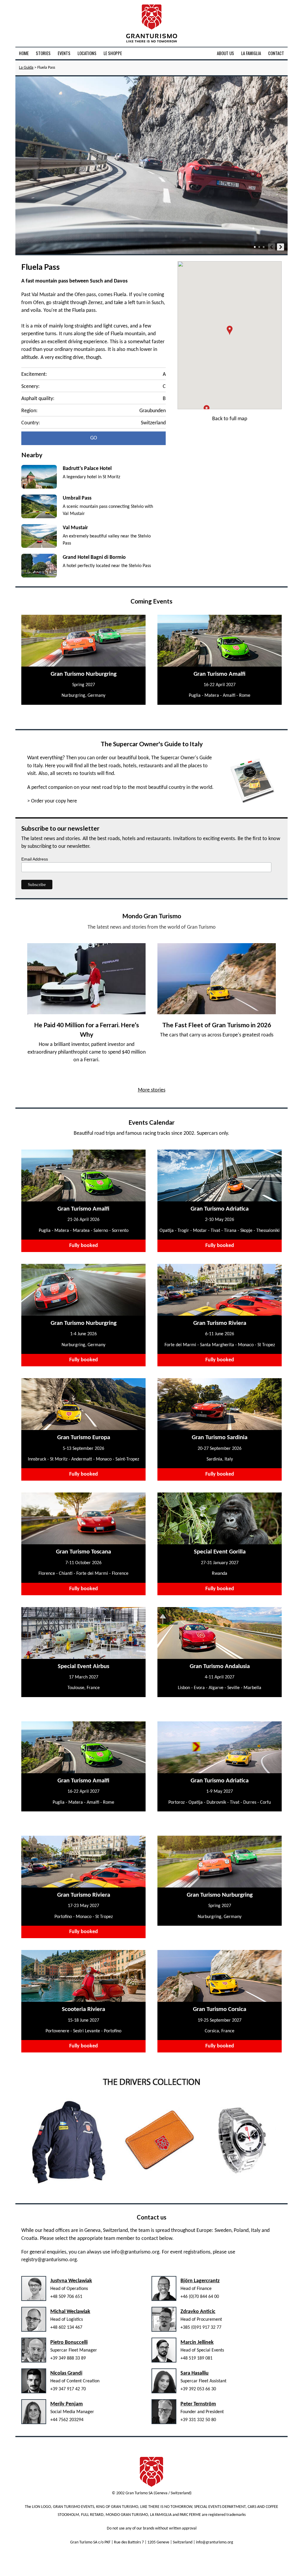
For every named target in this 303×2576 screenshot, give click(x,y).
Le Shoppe (113, 53)
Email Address (35, 859)
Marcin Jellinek (197, 2343)
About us (225, 53)
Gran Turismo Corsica (220, 2009)
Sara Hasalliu (195, 2373)
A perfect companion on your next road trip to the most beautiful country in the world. (120, 788)
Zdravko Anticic (198, 2312)
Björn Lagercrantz (200, 2281)
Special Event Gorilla (220, 1552)
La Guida (26, 68)
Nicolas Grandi (66, 2373)
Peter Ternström (198, 2404)
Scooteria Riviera (83, 2009)
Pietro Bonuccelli (69, 2343)
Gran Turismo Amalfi (220, 674)
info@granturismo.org (135, 2252)
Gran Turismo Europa (84, 1438)
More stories (152, 1090)
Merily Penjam (67, 2404)
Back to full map (230, 419)
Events (64, 53)
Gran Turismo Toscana (83, 1552)
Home (24, 53)
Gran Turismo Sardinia (220, 1438)
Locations (87, 53)
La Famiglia (251, 53)
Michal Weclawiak (70, 2312)
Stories (43, 53)
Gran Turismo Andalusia (220, 1666)
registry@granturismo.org (49, 2260)
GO (94, 438)
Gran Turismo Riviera (220, 1323)
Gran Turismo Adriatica (220, 1209)
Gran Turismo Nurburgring (84, 674)
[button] (230, 330)
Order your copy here (54, 801)
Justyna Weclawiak (71, 2281)
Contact (276, 53)
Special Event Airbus (83, 1666)
